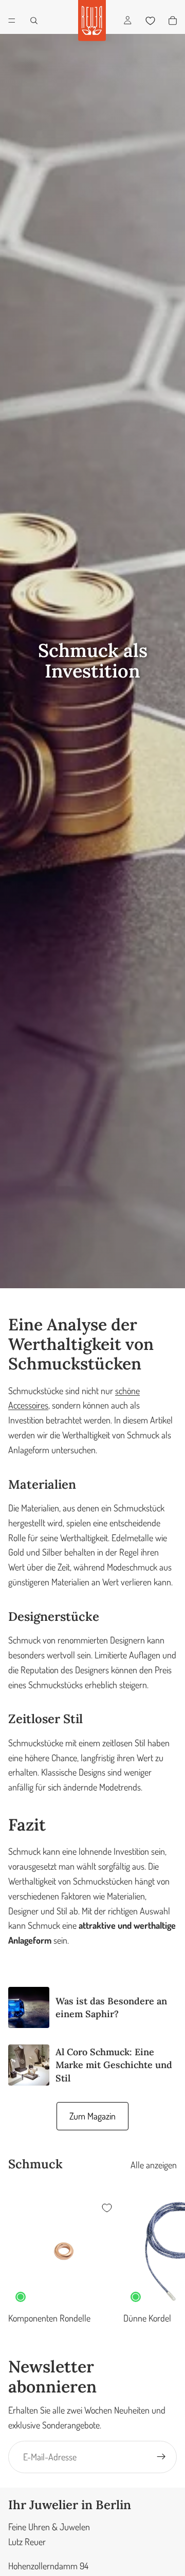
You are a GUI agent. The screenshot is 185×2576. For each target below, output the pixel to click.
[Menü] (12, 21)
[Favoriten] (150, 21)
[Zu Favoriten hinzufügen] (107, 2208)
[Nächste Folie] (165, 2260)
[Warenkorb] (173, 21)
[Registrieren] (161, 2457)
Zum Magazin (92, 2116)
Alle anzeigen (154, 2165)
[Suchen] (34, 21)
